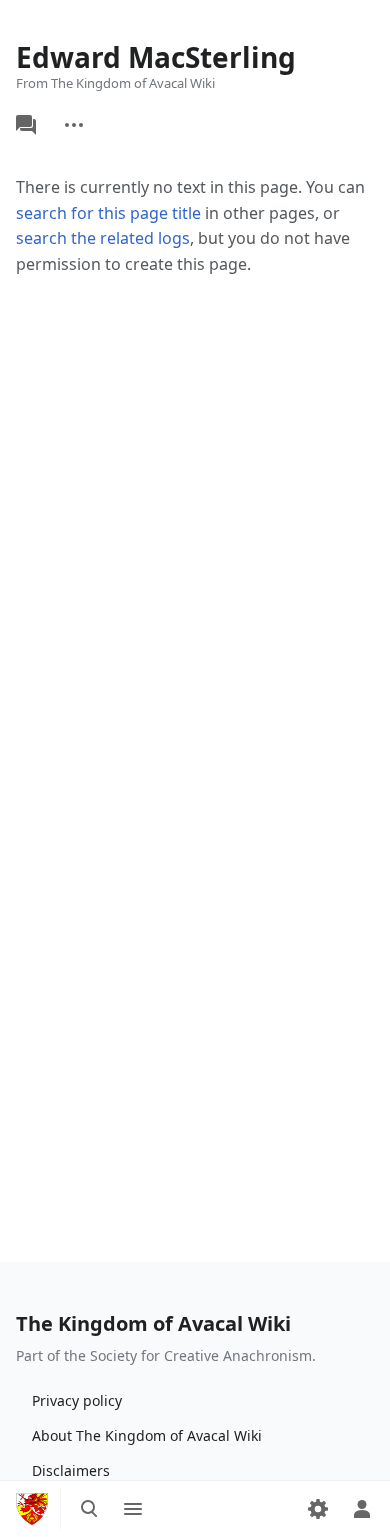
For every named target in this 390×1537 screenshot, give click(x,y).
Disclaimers (71, 1470)
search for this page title (108, 213)
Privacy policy (77, 1400)
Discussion (26, 125)
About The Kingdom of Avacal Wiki (147, 1435)
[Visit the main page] (32, 1509)
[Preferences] (318, 1509)
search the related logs (103, 238)
